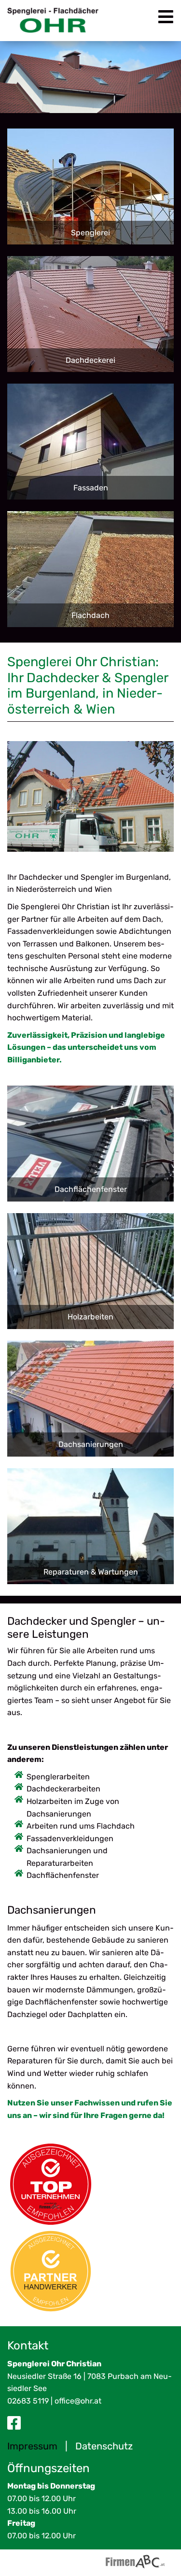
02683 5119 (28, 2401)
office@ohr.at (78, 2401)
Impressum (32, 2446)
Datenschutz (104, 2446)
